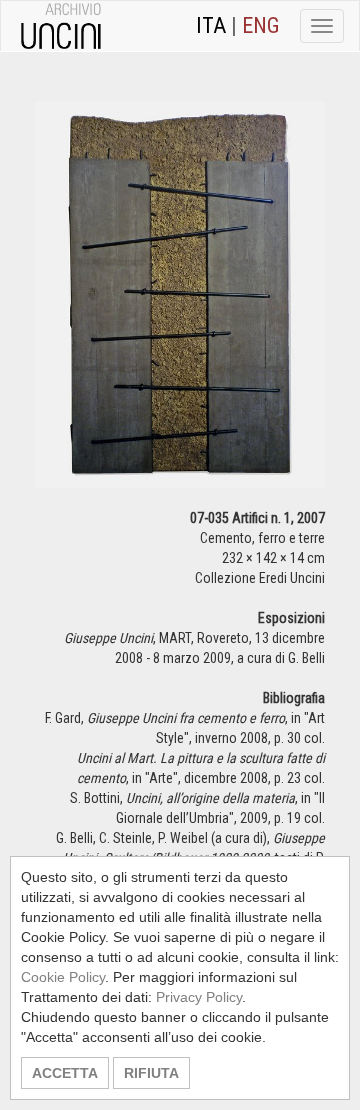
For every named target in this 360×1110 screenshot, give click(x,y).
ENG (261, 25)
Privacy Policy (199, 997)
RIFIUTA (151, 1073)
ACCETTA (65, 1073)
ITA (211, 25)
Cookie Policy (63, 977)
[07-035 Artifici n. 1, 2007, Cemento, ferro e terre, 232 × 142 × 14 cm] (180, 304)
